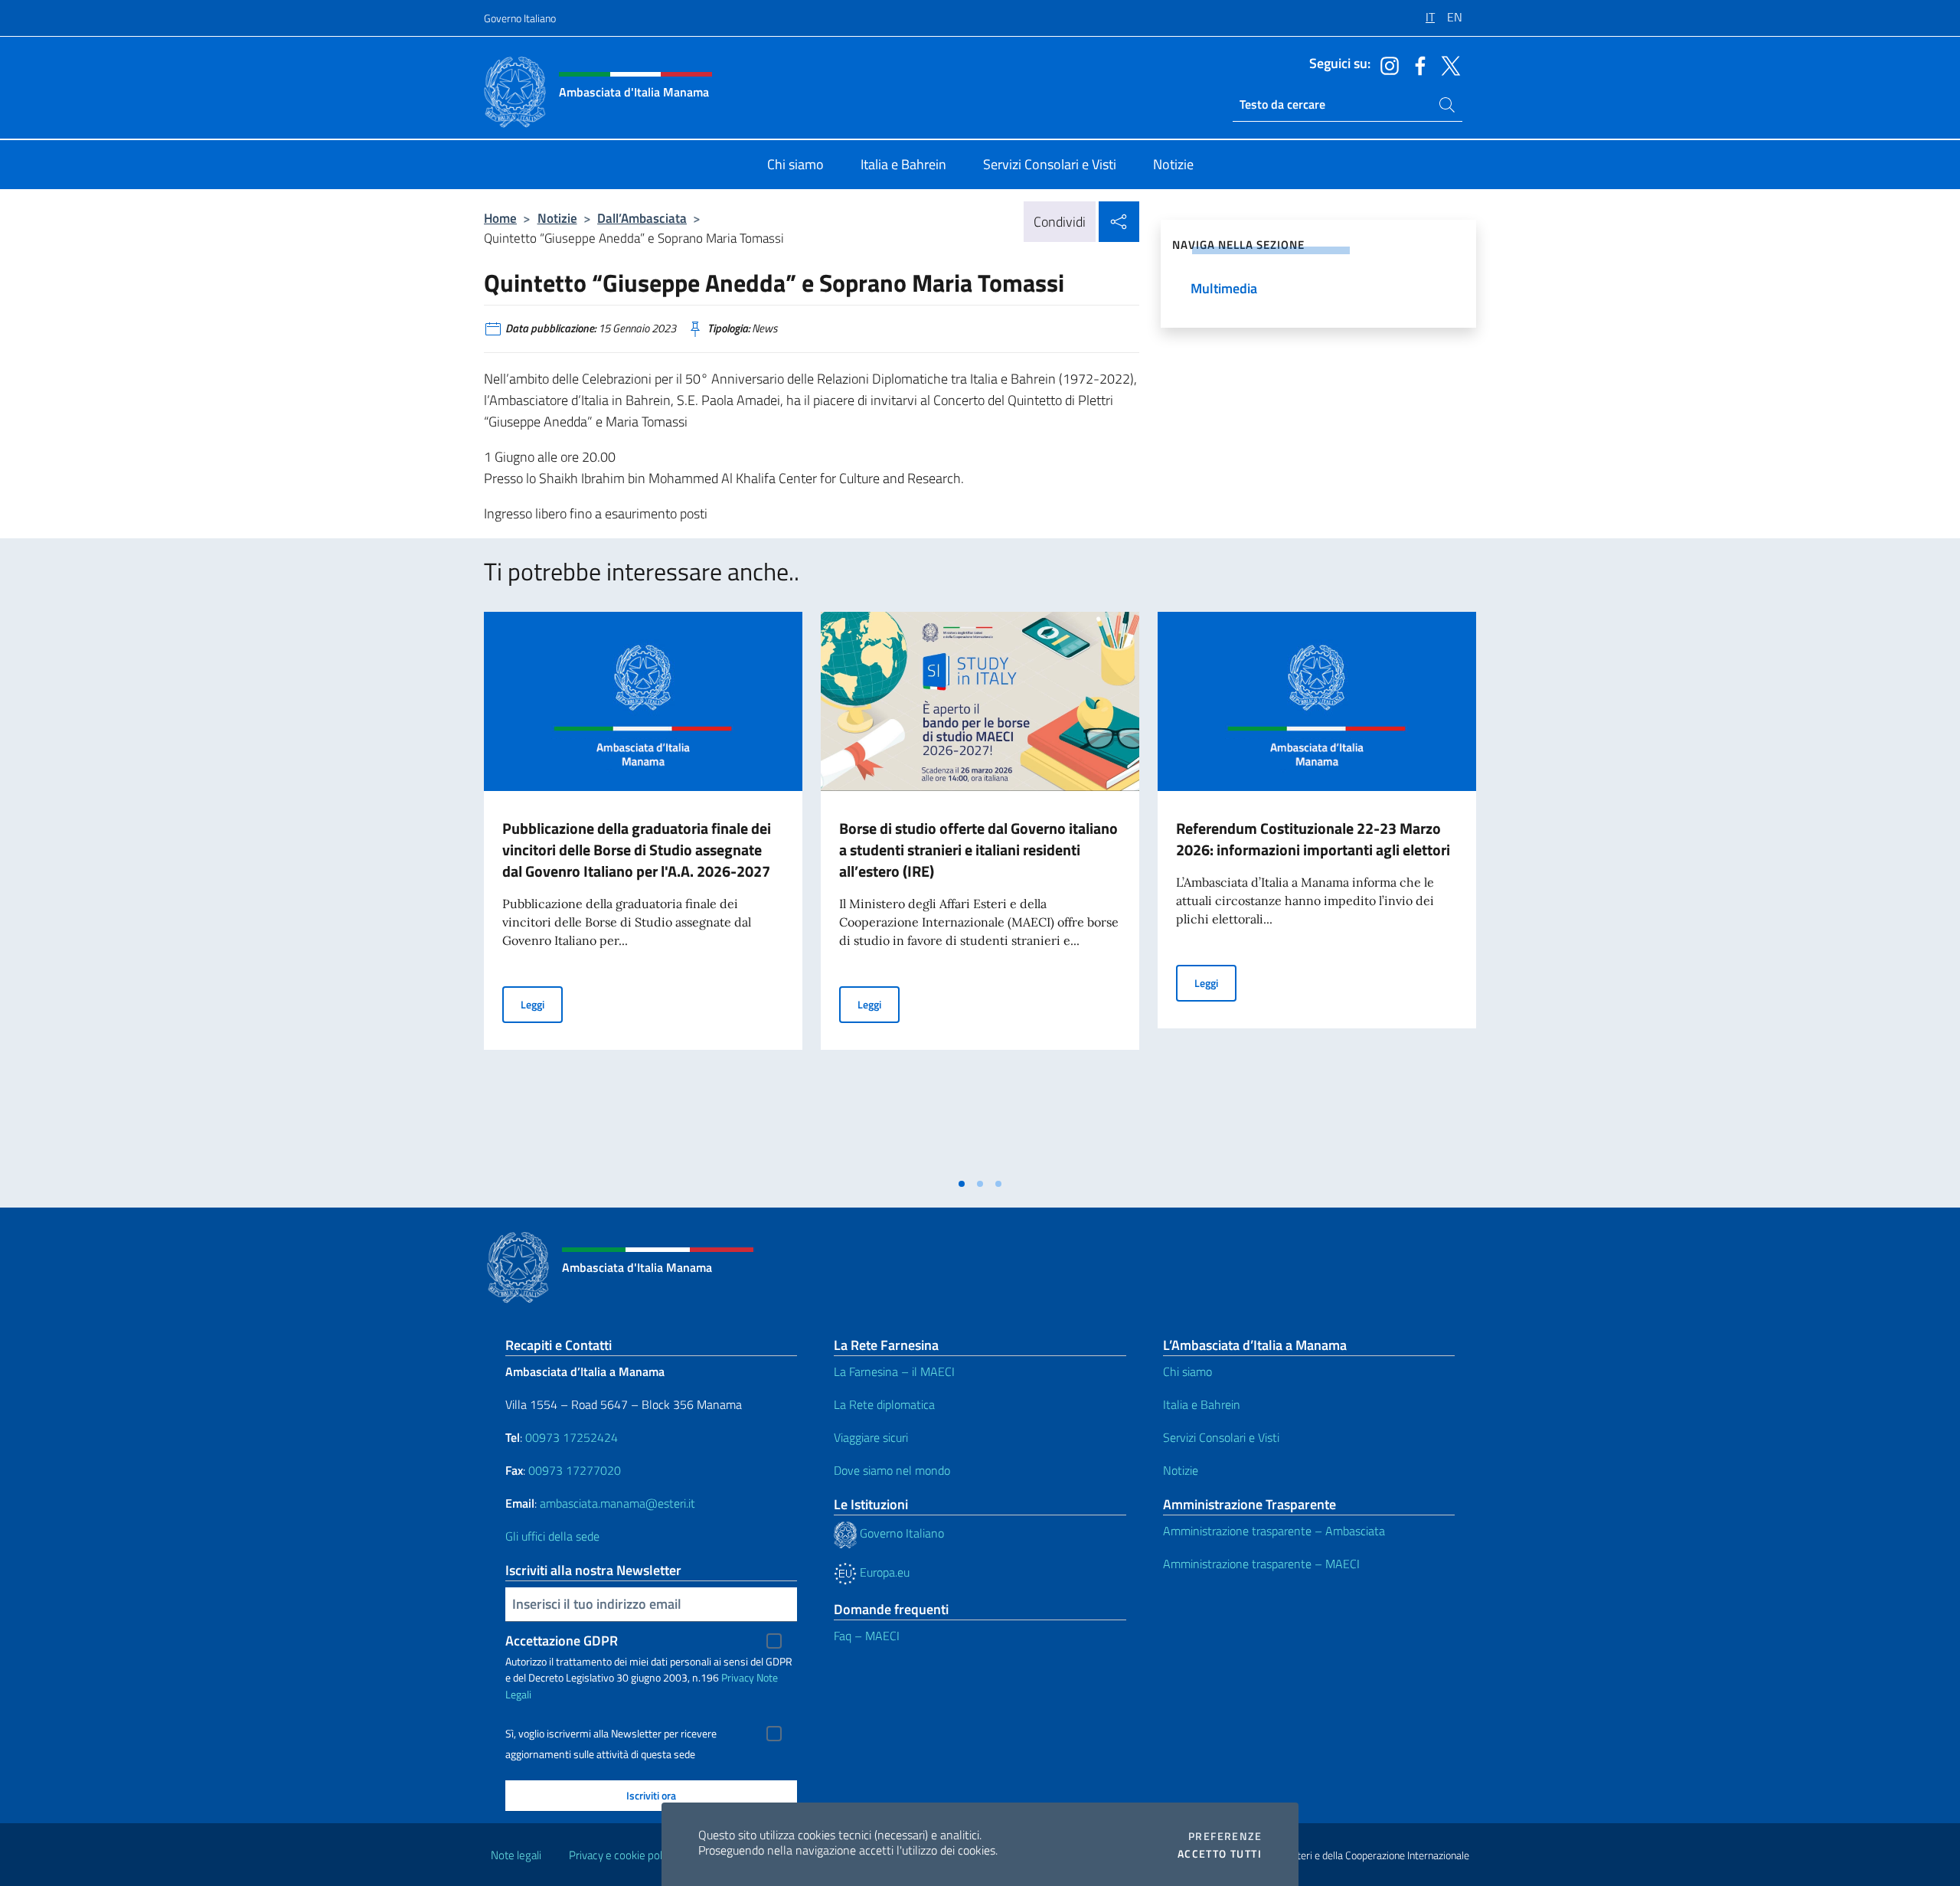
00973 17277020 (576, 1470)
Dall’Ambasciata (642, 218)
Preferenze (1225, 1836)
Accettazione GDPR (562, 1641)
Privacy (738, 1677)
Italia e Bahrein (1202, 1404)
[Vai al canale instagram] (1386, 64)
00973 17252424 (572, 1437)
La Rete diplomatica (884, 1404)
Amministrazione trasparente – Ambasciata (1274, 1531)
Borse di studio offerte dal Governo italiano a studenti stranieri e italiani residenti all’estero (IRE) (978, 850)
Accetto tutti (1220, 1854)
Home (500, 218)
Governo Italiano (520, 18)
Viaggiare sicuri (871, 1437)
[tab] (962, 1184)
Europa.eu (883, 1572)
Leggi (542, 1004)
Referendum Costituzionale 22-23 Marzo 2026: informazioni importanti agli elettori (1313, 839)
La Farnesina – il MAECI (894, 1371)
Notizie (557, 218)
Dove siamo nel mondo (892, 1470)
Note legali (516, 1855)
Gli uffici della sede (552, 1536)
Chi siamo (1187, 1371)
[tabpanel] (643, 891)
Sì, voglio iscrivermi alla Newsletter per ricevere (611, 1734)
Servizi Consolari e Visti (1221, 1437)
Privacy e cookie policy (622, 1855)
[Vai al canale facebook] (1416, 64)
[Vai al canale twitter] (1447, 64)
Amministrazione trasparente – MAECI (1261, 1564)
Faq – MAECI (867, 1636)
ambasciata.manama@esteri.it (617, 1503)
